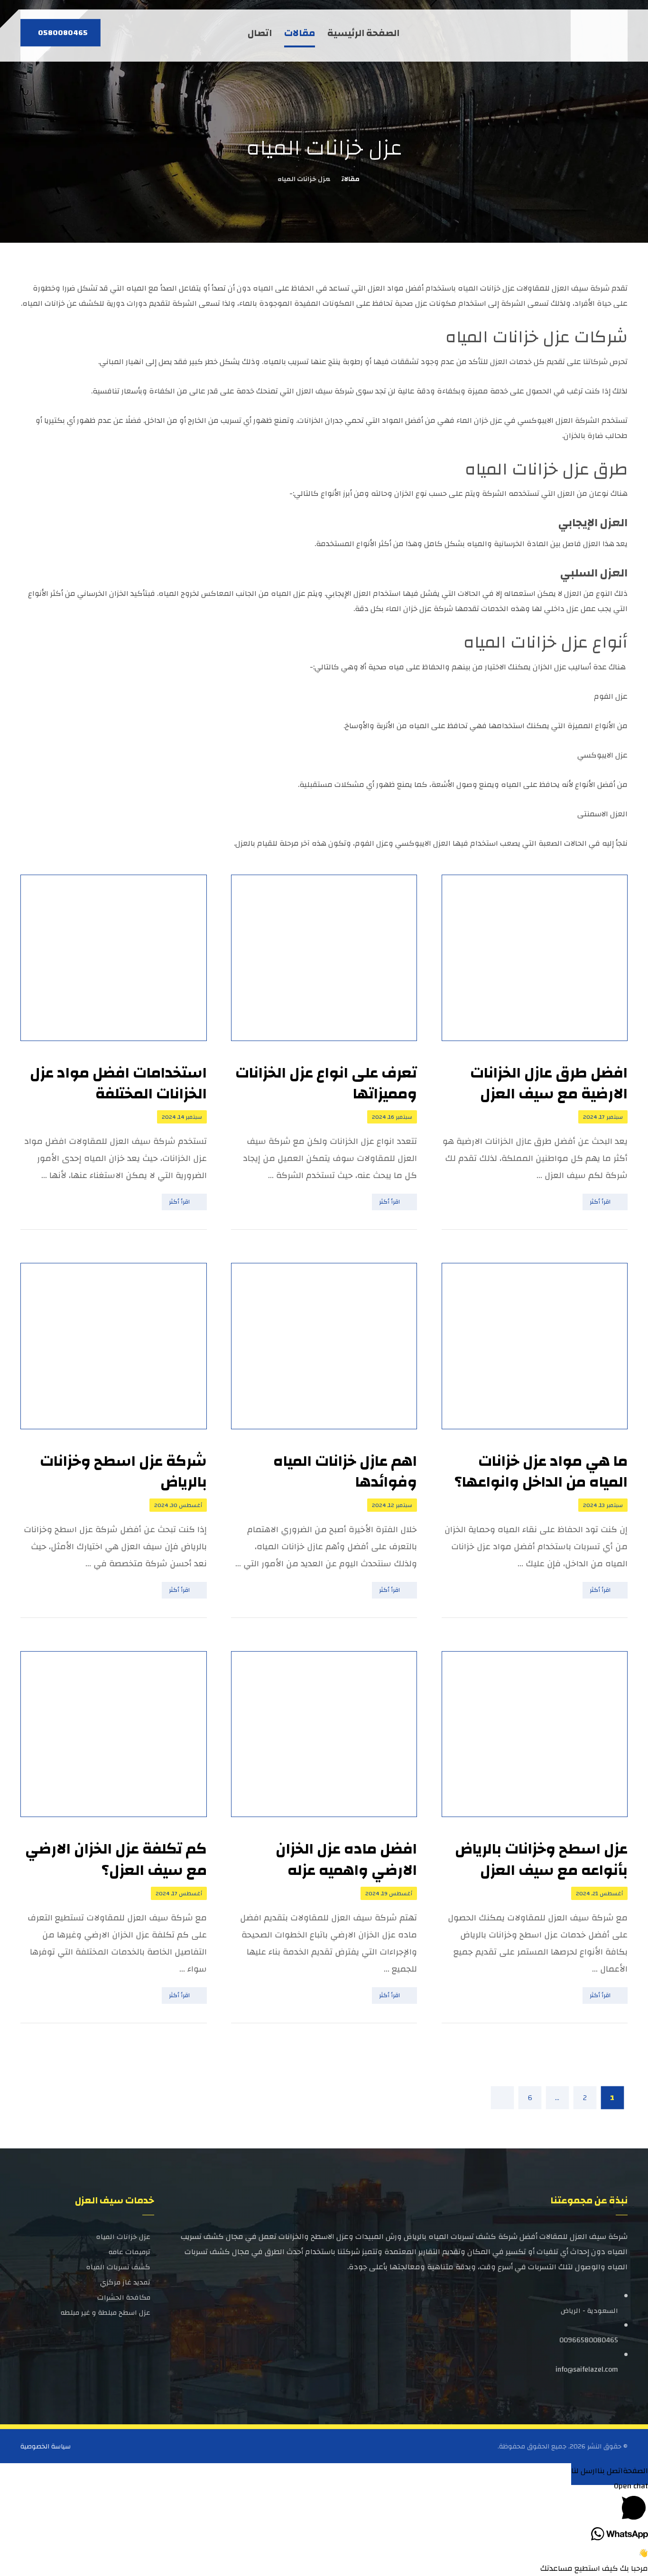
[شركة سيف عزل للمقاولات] (601, 36)
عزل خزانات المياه (123, 2237)
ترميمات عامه (130, 2252)
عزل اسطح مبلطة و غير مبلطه (106, 2313)
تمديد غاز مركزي (125, 2282)
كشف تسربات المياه (118, 2267)
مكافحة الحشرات (124, 2297)
